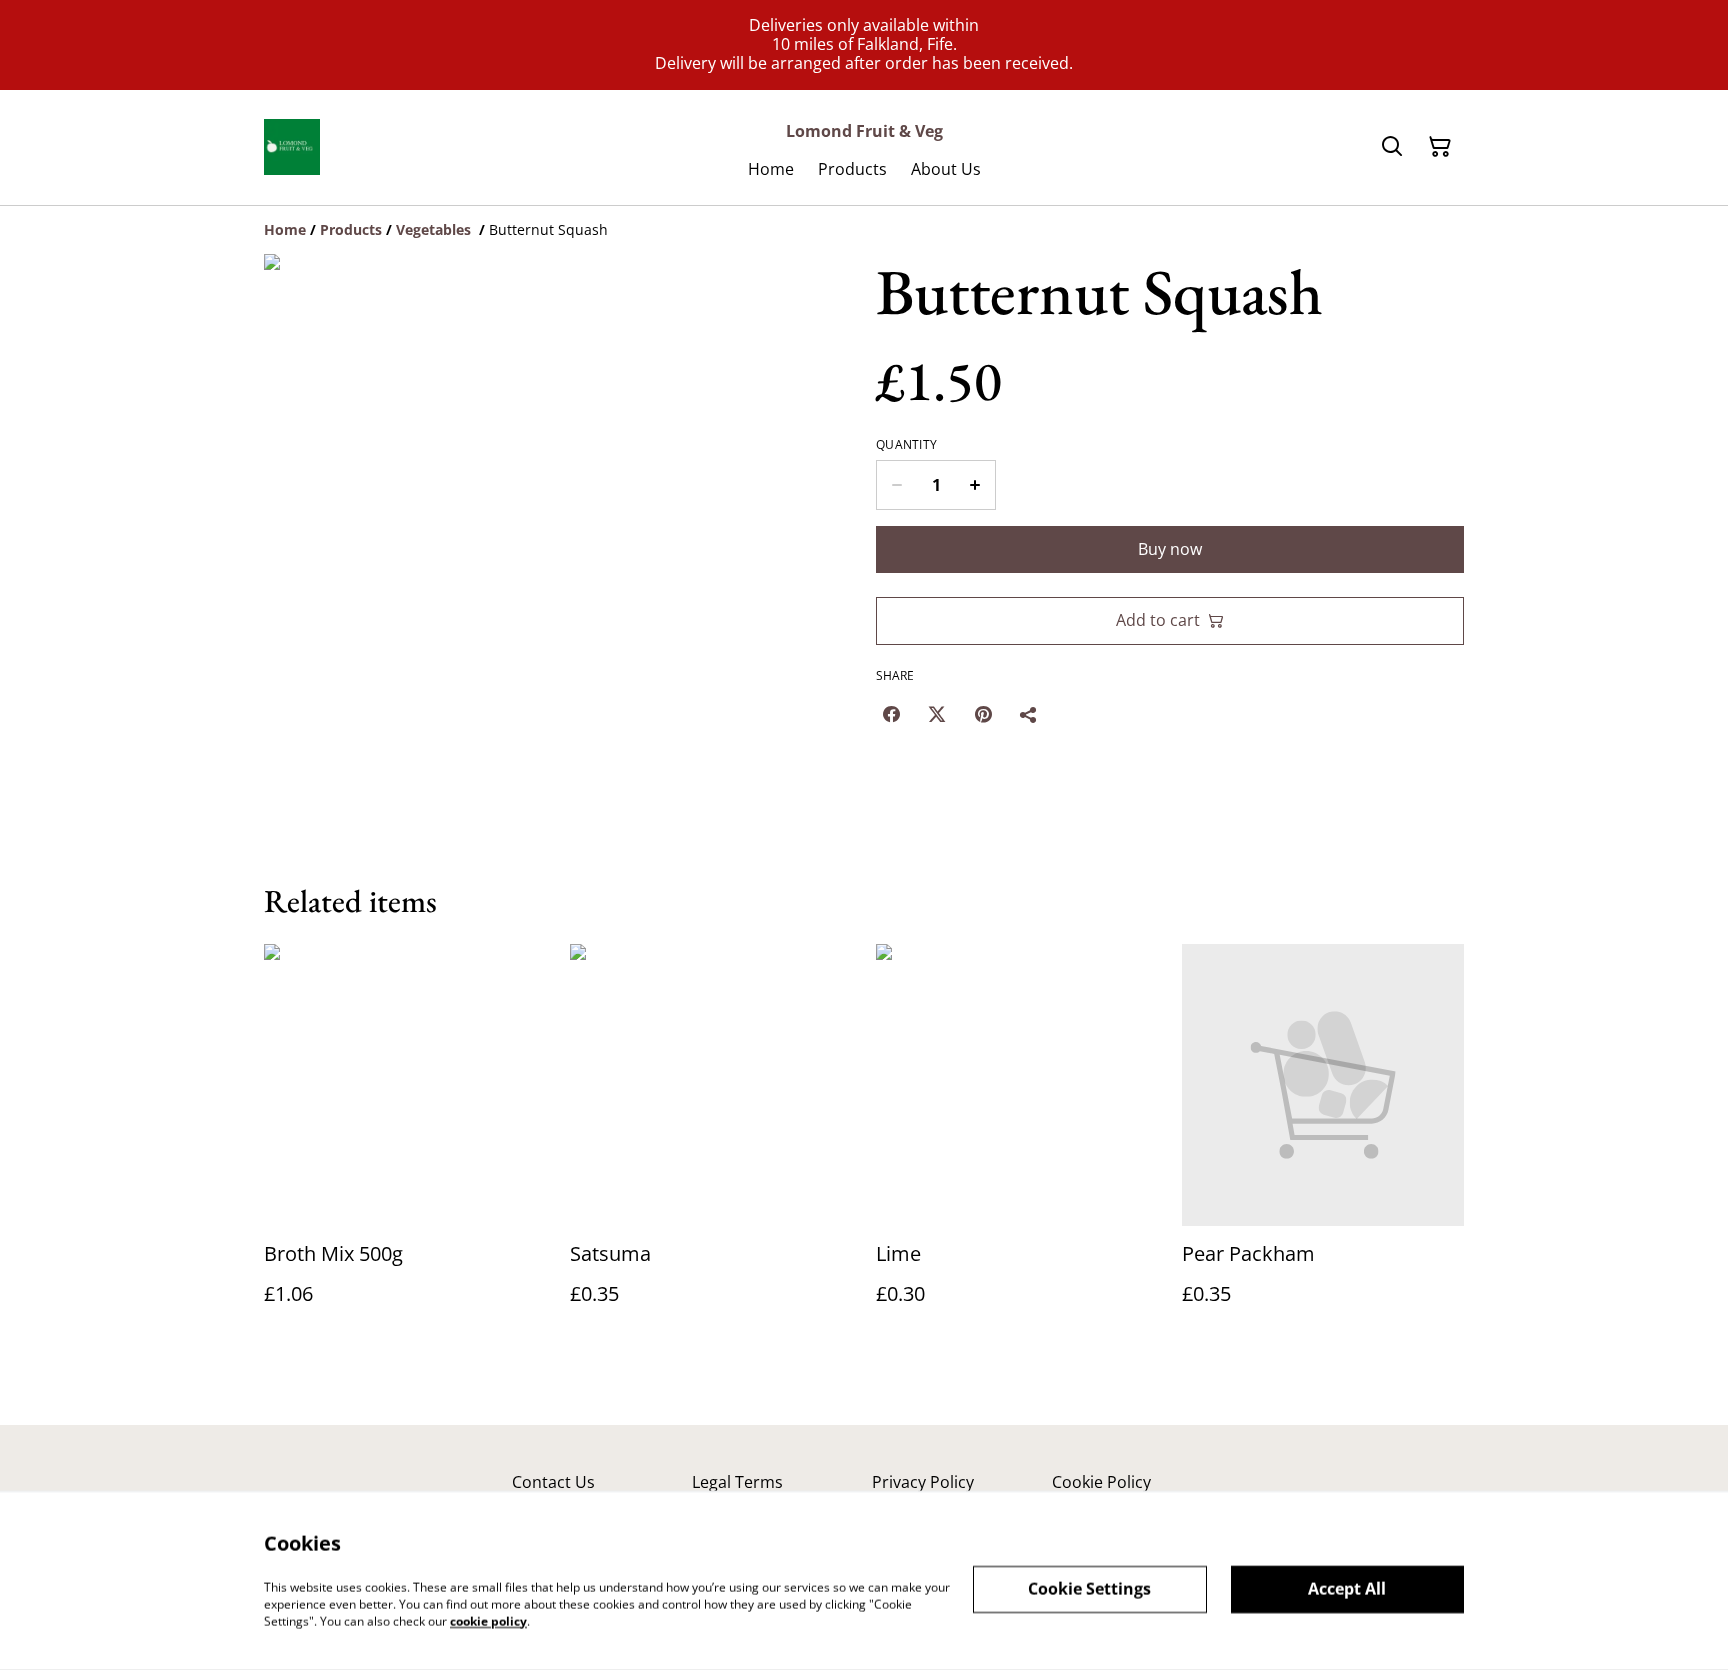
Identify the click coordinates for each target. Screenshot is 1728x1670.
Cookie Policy (1101, 1482)
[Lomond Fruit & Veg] (292, 147)
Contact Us (553, 1482)
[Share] (1029, 714)
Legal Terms (737, 1482)
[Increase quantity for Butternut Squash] (975, 485)
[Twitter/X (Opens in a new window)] (937, 714)
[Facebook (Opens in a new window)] (891, 714)
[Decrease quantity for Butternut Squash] (896, 485)
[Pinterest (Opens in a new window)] (983, 714)
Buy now (1170, 549)
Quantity (906, 445)
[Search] (1392, 147)
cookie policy (488, 1620)
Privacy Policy (923, 1482)
